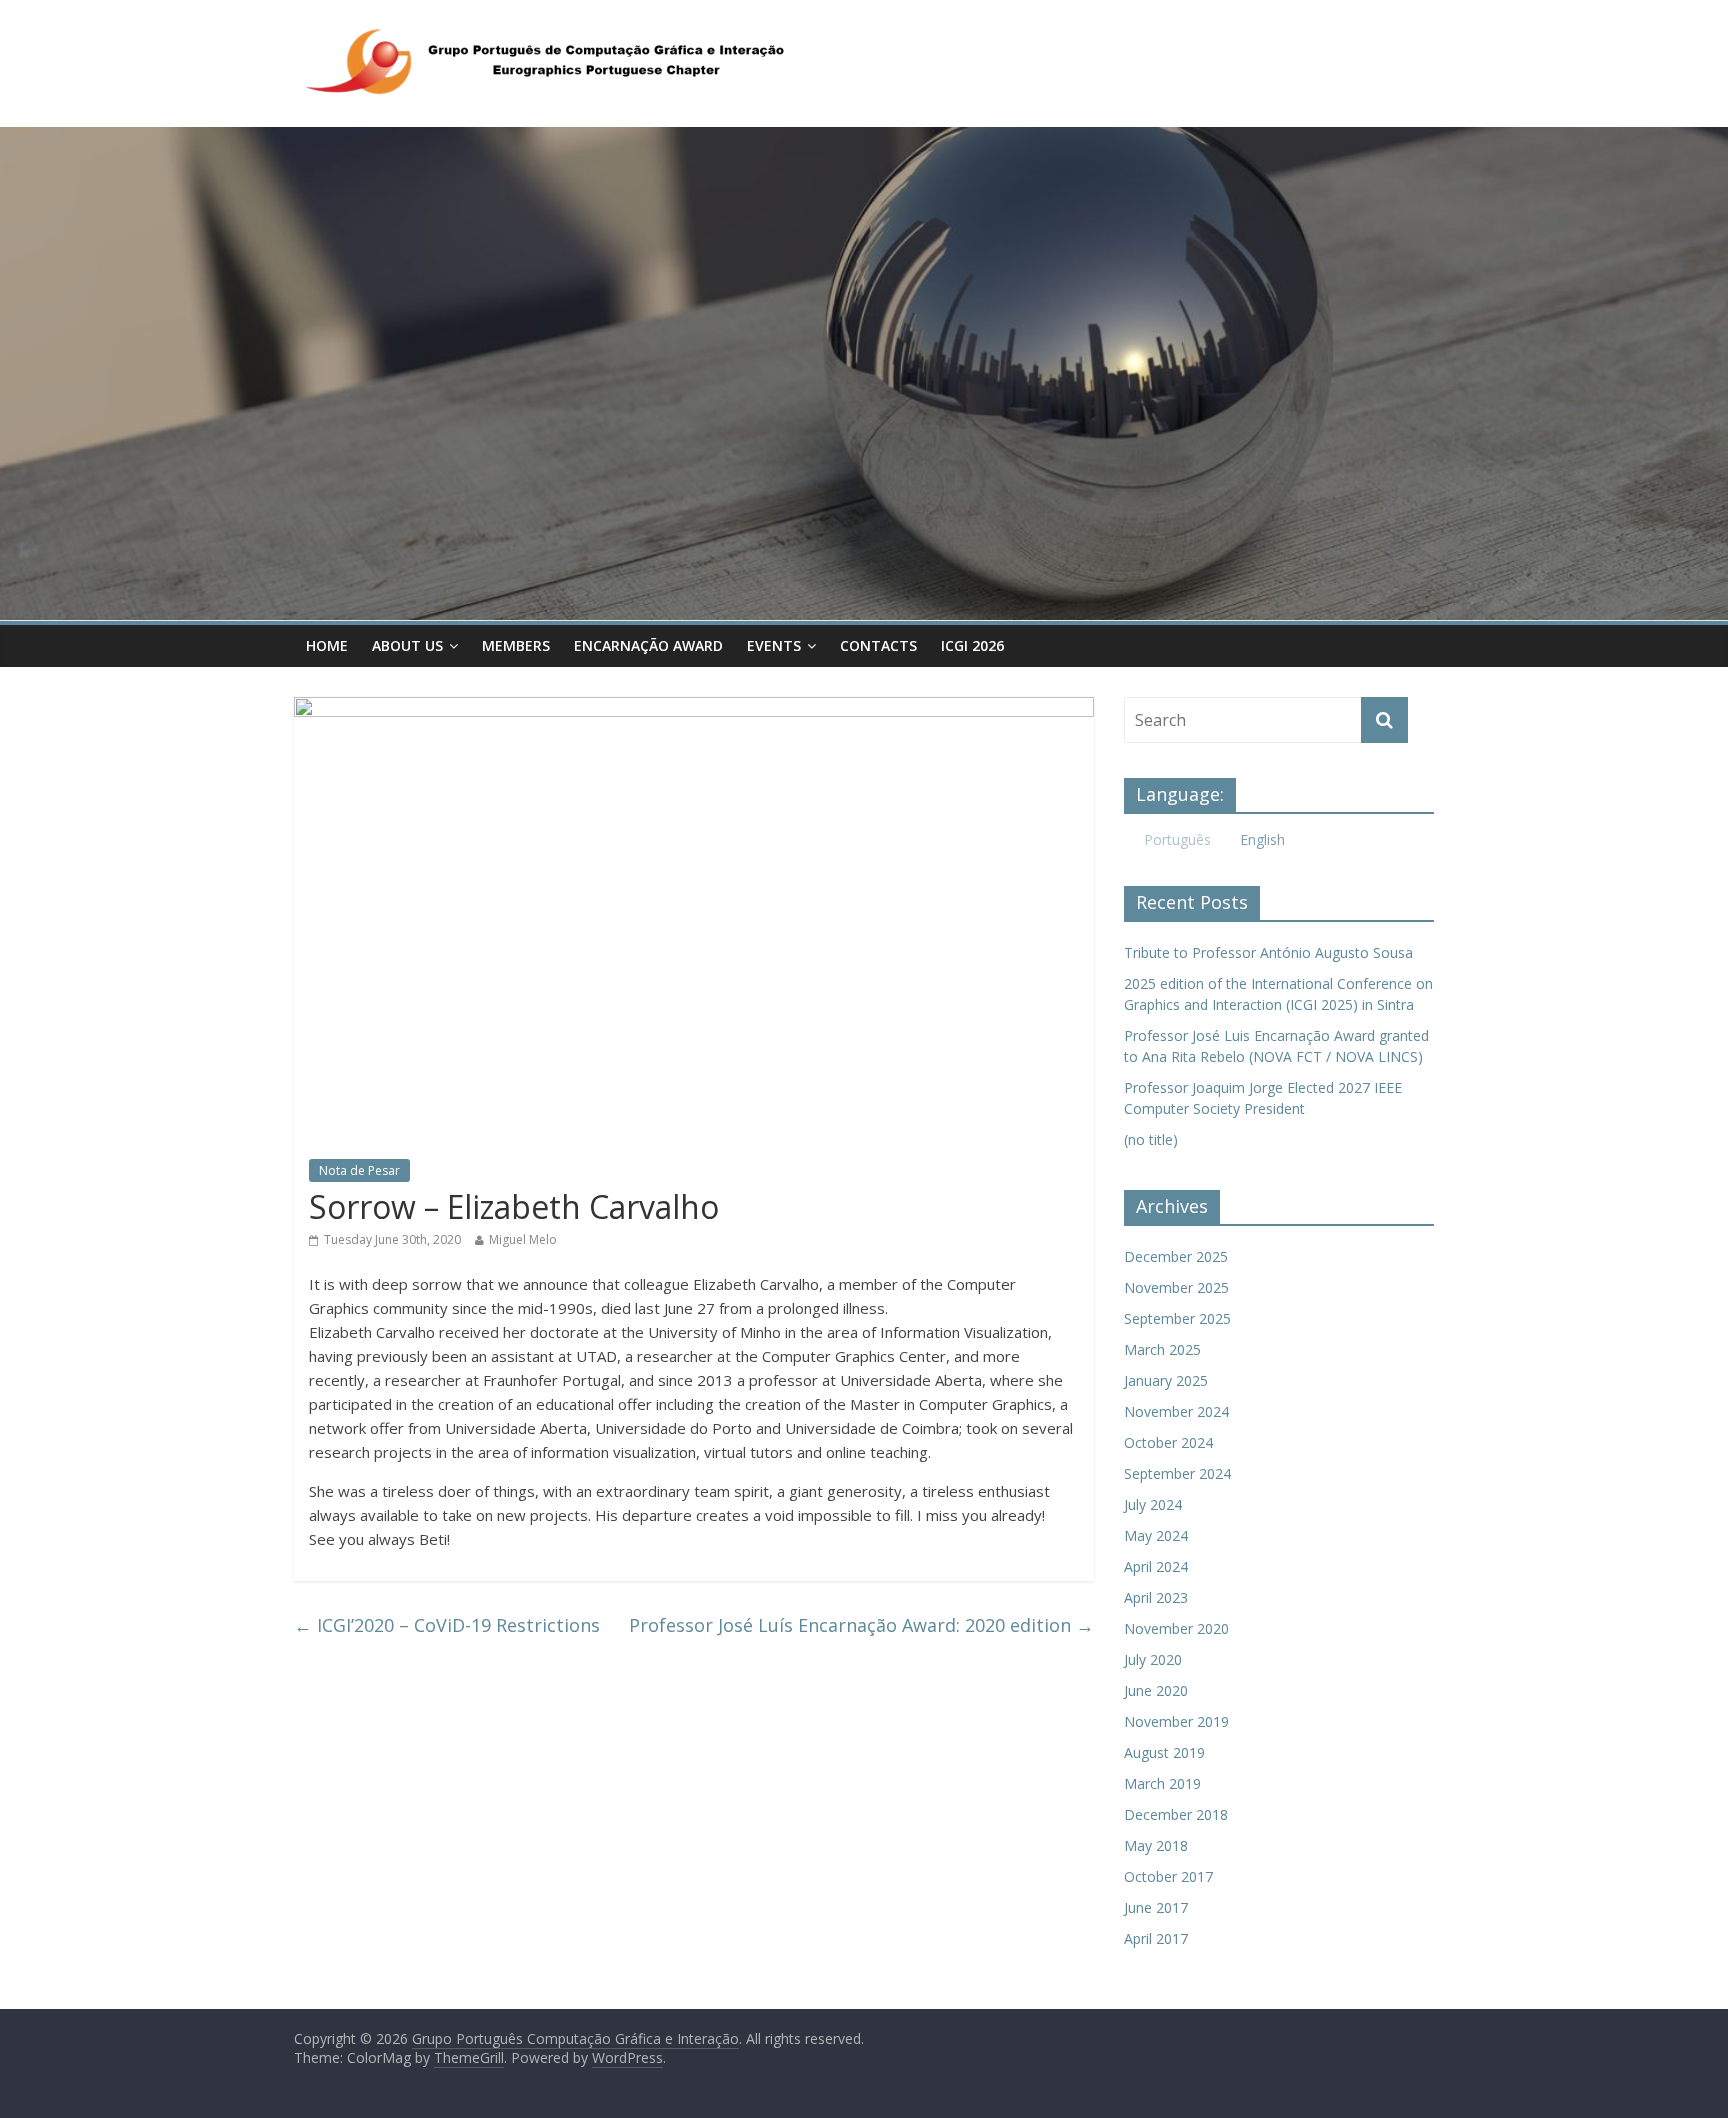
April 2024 (1156, 1566)
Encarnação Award (648, 645)
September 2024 (1177, 1473)
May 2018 (1156, 1845)
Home (327, 645)
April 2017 (1156, 1938)
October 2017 (1168, 1876)
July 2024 (1153, 1504)
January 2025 (1166, 1380)
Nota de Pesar (359, 1170)
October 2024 (1168, 1442)
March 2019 (1162, 1783)
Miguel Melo (523, 1239)
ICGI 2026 (972, 645)
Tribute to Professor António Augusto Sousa (1268, 952)
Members (516, 645)
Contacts (878, 645)
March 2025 (1162, 1349)
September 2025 (1177, 1318)
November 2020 (1176, 1628)
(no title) (1151, 1139)
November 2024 (1176, 1411)
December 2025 (1176, 1256)
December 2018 (1176, 1814)
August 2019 (1164, 1752)
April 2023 (1156, 1597)
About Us (407, 645)
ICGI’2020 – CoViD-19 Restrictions (447, 1625)
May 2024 (1156, 1535)
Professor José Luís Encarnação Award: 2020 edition (861, 1625)
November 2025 (1176, 1287)
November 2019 (1176, 1721)
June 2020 (1156, 1690)
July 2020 (1153, 1659)
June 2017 (1156, 1907)
